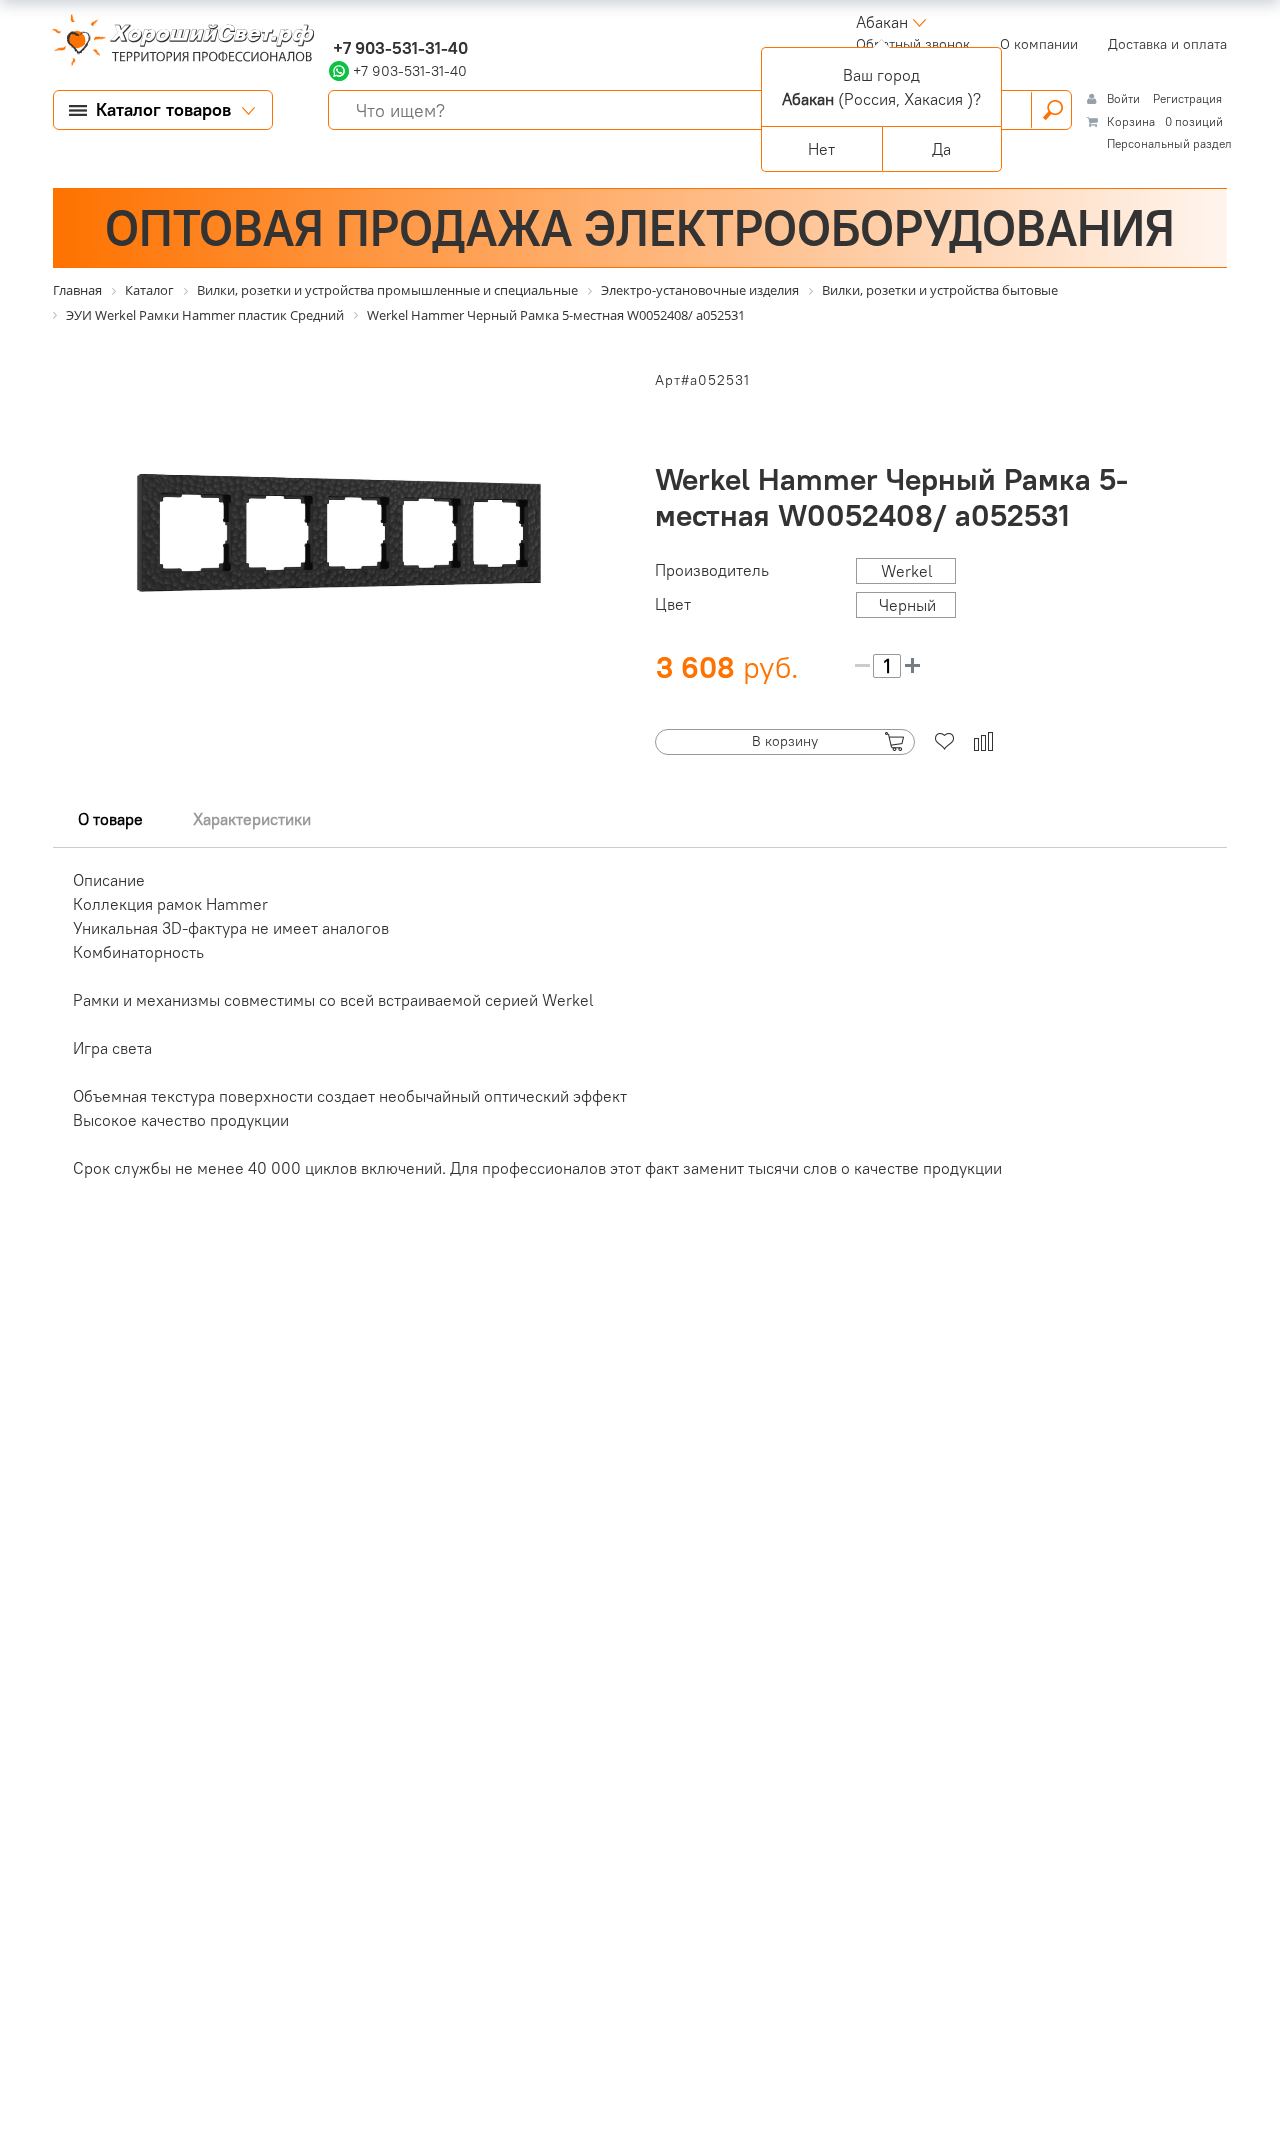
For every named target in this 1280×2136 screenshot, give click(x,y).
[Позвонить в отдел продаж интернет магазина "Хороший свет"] (333, 22)
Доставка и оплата (1167, 44)
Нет (821, 149)
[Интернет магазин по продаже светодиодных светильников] (176, 42)
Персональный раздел (1169, 143)
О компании (1039, 44)
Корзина (1131, 121)
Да (941, 149)
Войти (1125, 98)
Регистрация (1187, 98)
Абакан (882, 22)
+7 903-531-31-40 (398, 48)
